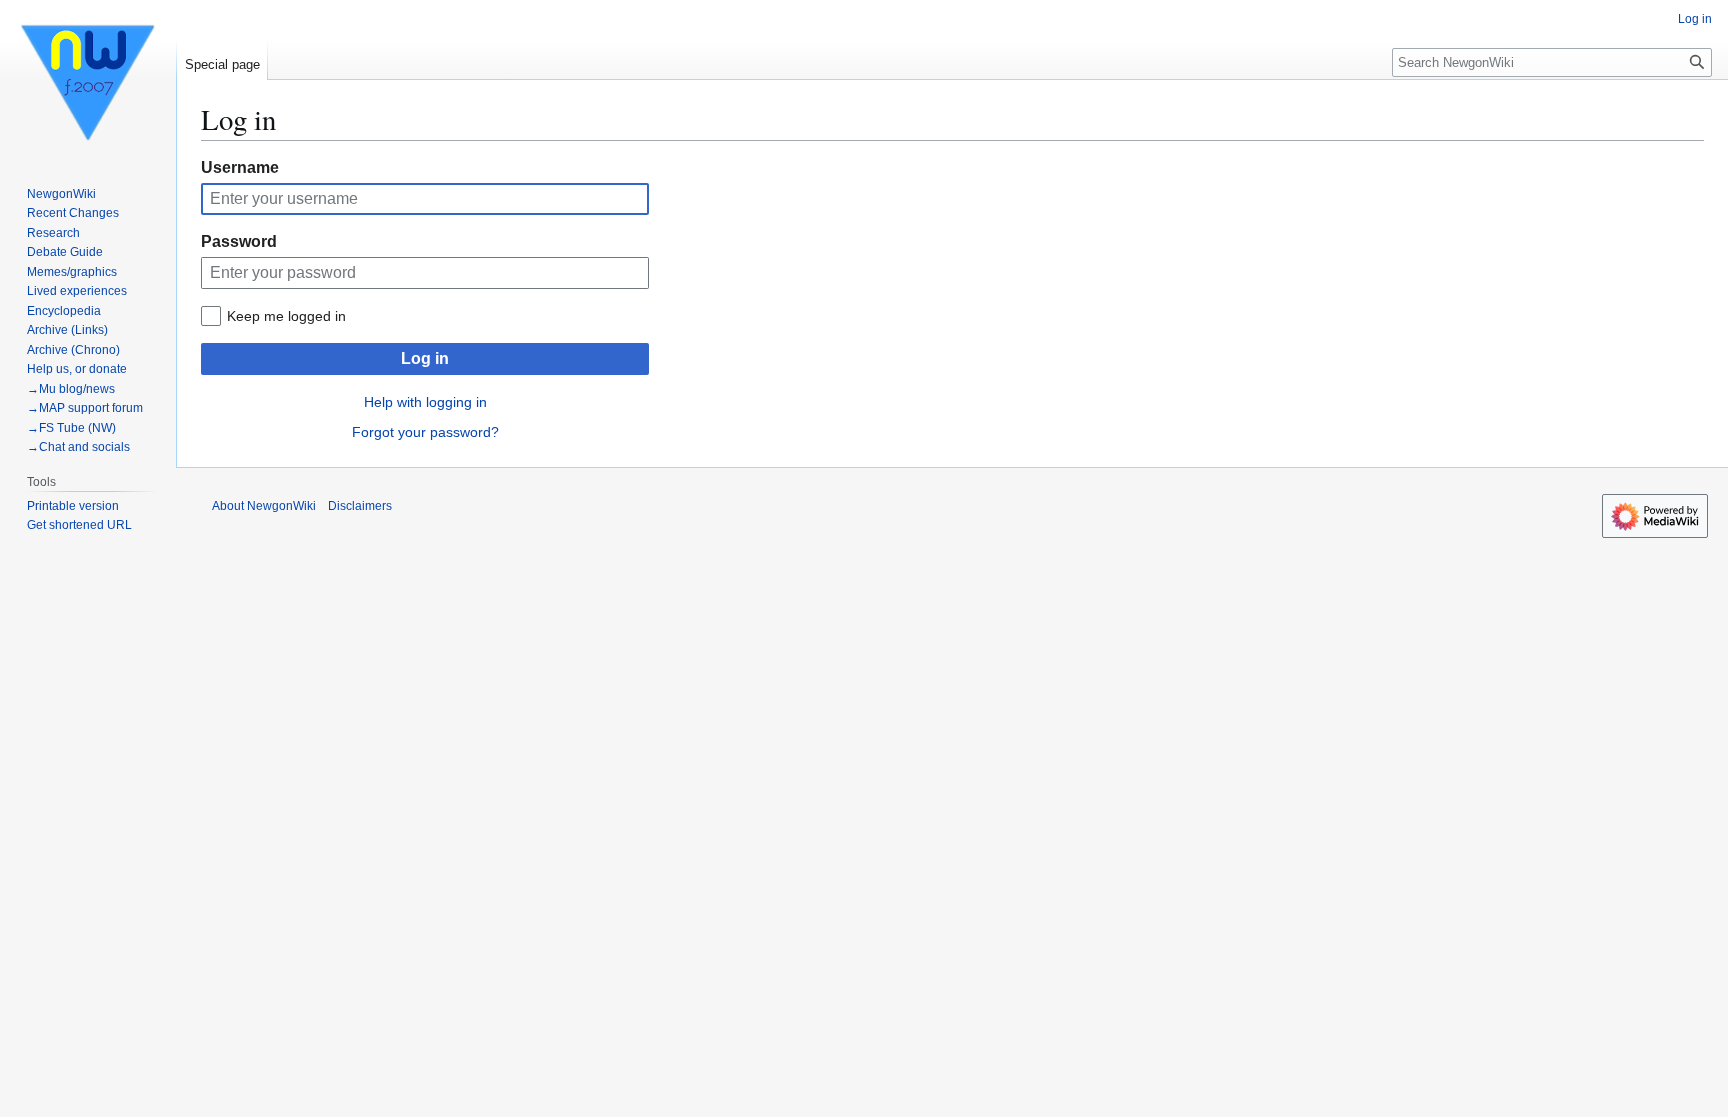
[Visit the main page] (88, 80)
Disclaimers (360, 506)
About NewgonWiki (264, 506)
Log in (425, 358)
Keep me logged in (286, 316)
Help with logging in (425, 402)
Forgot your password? (425, 432)
